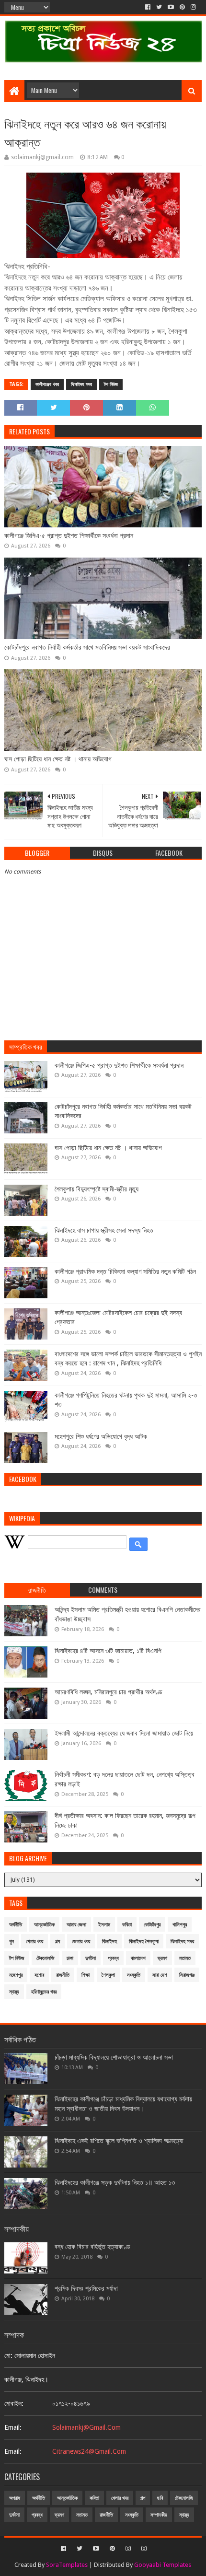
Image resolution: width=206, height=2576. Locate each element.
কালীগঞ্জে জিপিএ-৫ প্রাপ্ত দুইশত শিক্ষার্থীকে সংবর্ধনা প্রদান (69, 536)
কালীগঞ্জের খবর (47, 384)
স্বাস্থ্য (14, 1992)
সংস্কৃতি (134, 1975)
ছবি (160, 2498)
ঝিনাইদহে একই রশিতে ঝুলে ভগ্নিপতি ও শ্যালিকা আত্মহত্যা (119, 2141)
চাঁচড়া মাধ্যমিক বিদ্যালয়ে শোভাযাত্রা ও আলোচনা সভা (114, 2057)
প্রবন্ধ (113, 1958)
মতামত (185, 1958)
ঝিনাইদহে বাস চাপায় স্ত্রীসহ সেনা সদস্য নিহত (104, 1230)
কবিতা (127, 1925)
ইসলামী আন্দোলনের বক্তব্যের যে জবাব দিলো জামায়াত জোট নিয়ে (124, 1733)
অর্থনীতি (16, 1925)
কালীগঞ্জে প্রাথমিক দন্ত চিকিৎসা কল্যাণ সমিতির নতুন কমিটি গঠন (125, 1271)
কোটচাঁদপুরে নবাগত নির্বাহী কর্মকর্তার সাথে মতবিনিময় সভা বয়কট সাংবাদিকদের (87, 647)
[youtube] (171, 7)
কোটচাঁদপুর (152, 1925)
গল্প (57, 1941)
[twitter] (159, 7)
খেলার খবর (34, 1941)
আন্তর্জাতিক (44, 1925)
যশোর (39, 1975)
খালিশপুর (180, 1925)
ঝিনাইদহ (109, 1941)
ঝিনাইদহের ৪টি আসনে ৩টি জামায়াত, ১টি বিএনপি (108, 1651)
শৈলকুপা (108, 1975)
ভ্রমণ (162, 1958)
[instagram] (193, 7)
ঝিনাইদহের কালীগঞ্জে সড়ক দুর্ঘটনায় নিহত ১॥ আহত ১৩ (115, 2182)
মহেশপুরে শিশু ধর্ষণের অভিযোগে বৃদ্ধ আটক (101, 1436)
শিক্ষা (86, 1975)
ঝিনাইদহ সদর (81, 384)
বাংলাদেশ (138, 1958)
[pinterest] (182, 7)
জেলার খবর (81, 1941)
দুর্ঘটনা (91, 1958)
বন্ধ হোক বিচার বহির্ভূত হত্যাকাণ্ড (92, 2247)
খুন (11, 1941)
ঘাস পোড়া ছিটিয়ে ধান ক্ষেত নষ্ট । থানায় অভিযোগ (58, 759)
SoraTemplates (67, 2565)
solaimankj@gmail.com (86, 2427)
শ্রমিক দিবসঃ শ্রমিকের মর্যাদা (86, 2288)
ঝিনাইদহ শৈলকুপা (144, 1941)
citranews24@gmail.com (89, 2451)
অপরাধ (15, 2498)
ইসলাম (104, 1925)
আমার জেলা (76, 1925)
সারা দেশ (160, 1975)
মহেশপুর (16, 1975)
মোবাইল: (14, 2403)
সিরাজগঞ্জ (187, 1975)
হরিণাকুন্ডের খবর (44, 1992)
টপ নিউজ (111, 384)
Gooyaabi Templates (163, 2565)
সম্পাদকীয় (159, 2515)
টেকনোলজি (46, 1958)
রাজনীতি (63, 1975)
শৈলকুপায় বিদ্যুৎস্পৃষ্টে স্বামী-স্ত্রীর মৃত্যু (97, 1189)
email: (13, 2427)
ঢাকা (70, 1958)
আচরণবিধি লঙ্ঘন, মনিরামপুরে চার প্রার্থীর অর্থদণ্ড (109, 1692)
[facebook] (148, 7)
